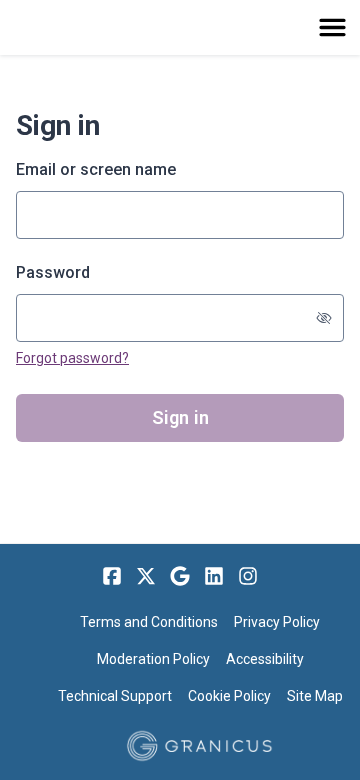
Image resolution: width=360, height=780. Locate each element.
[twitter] (146, 576)
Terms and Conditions (149, 622)
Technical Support (115, 696)
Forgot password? (72, 358)
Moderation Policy (153, 659)
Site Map (315, 696)
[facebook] (112, 576)
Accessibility (265, 659)
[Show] (324, 318)
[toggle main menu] (332, 27)
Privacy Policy (277, 622)
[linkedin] (214, 576)
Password (53, 272)
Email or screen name (96, 169)
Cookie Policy (229, 696)
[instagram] (248, 576)
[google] (180, 576)
